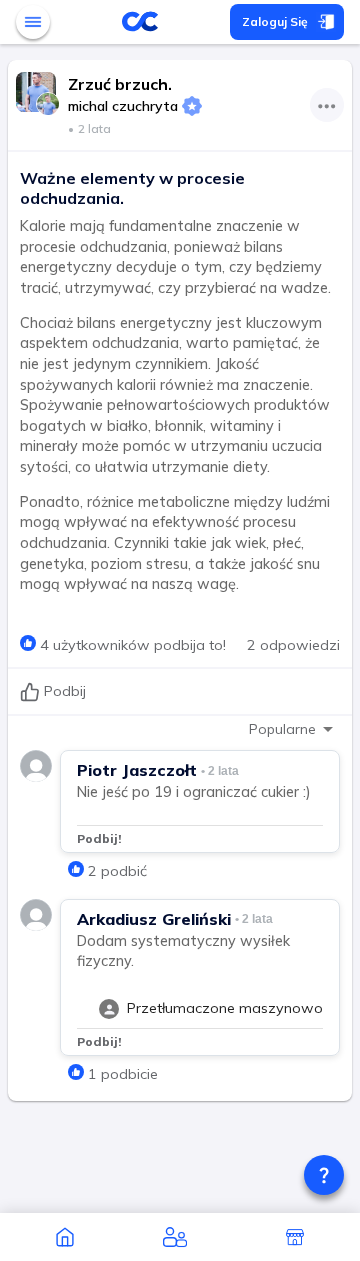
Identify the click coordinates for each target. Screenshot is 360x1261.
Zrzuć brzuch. (120, 84)
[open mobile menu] (33, 22)
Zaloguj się (275, 21)
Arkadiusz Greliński (154, 919)
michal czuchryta (123, 106)
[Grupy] (175, 1237)
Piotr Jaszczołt (137, 770)
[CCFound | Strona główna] (65, 1237)
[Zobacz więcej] (327, 105)
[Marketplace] (295, 1237)
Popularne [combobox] (282, 729)
